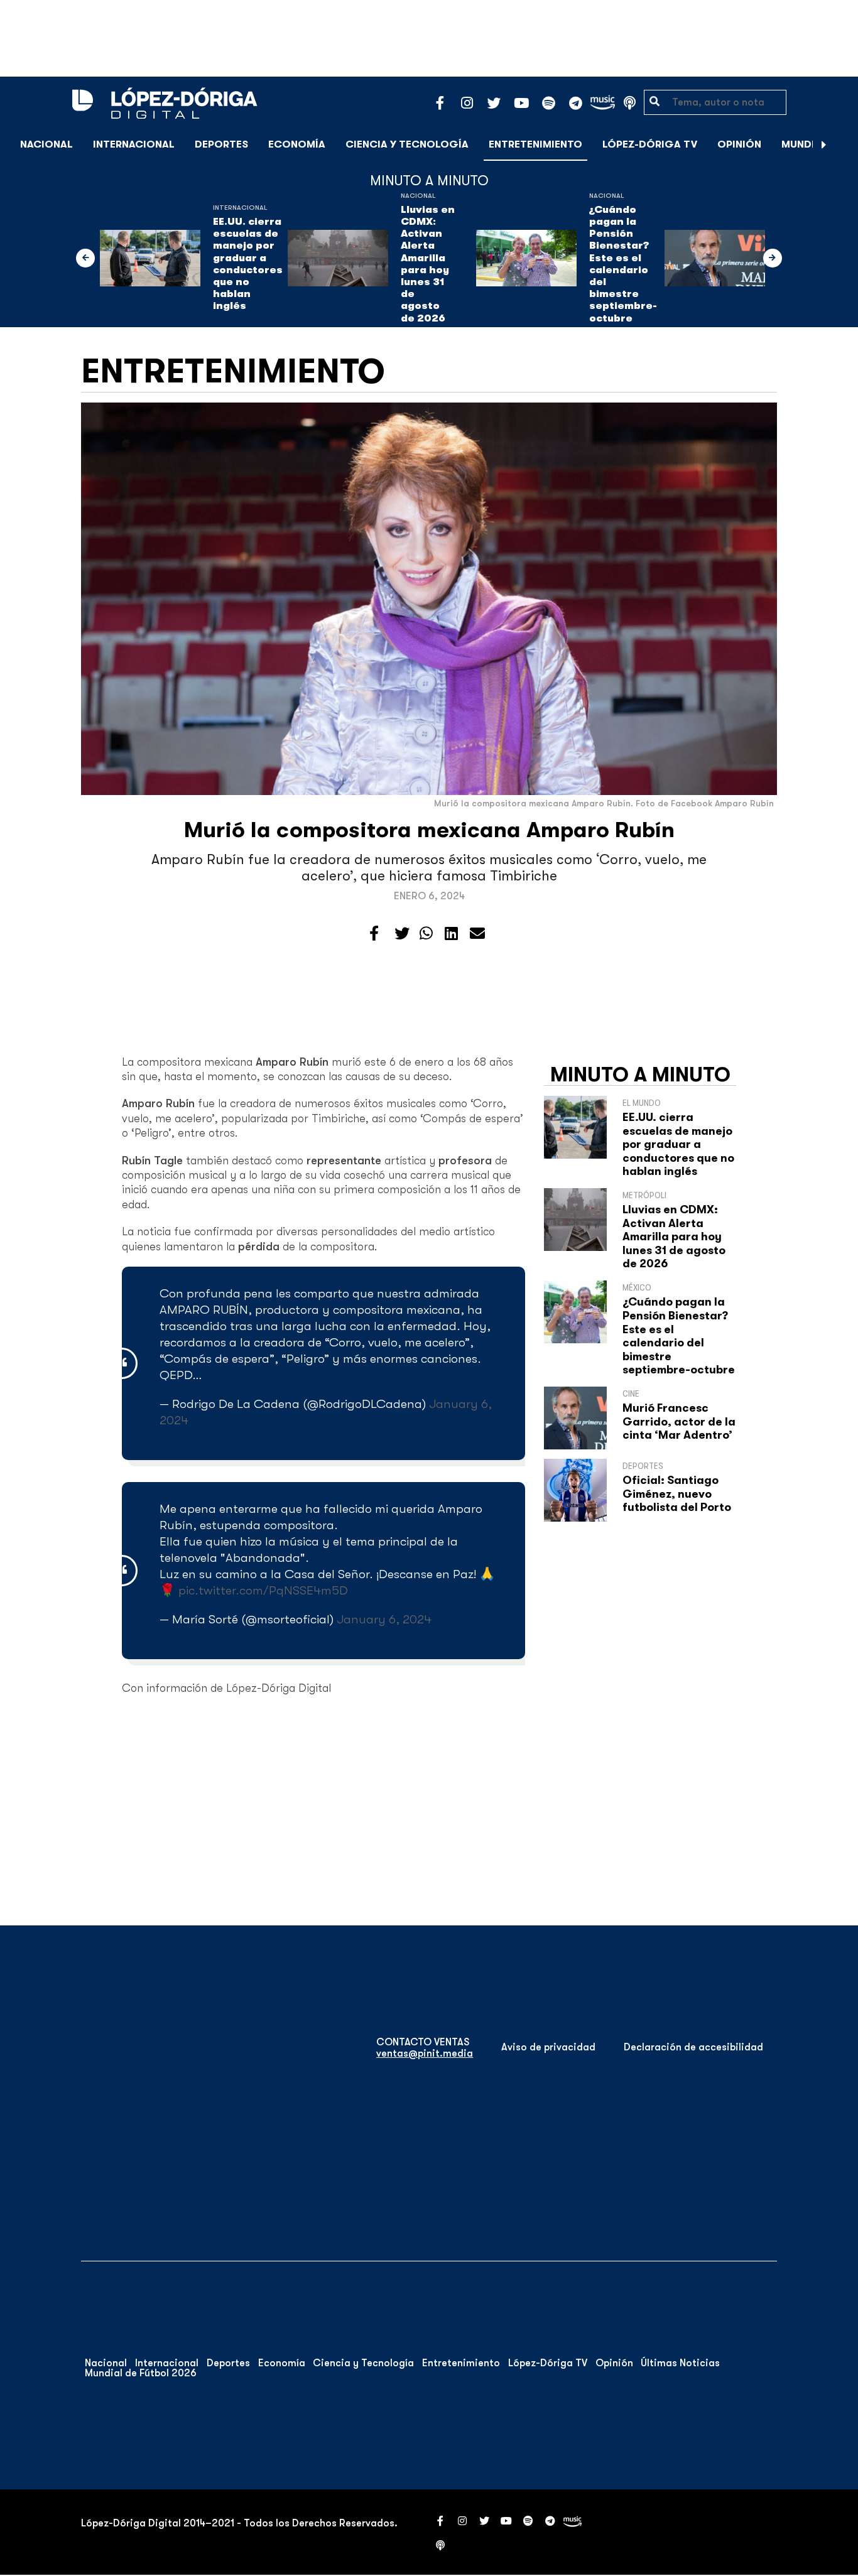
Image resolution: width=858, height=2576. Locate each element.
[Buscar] (842, 144)
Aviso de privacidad (548, 2047)
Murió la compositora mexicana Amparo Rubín (429, 830)
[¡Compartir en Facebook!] (374, 934)
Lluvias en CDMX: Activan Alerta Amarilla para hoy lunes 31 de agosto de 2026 (428, 264)
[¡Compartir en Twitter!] (402, 934)
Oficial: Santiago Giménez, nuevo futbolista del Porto (677, 1494)
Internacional (134, 144)
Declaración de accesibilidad (693, 2047)
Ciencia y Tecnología (407, 144)
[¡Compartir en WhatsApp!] (426, 934)
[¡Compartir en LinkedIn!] (451, 934)
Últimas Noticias (680, 2363)
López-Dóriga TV (650, 144)
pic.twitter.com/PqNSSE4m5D (263, 1590)
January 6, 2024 (384, 1619)
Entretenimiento (535, 144)
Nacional (46, 144)
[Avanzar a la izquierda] (85, 258)
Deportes (221, 144)
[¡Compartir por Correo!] (477, 934)
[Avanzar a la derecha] (824, 144)
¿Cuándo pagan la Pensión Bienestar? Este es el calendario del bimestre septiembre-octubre (623, 264)
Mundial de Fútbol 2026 (141, 2373)
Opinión (739, 144)
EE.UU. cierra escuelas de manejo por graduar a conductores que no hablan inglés (248, 264)
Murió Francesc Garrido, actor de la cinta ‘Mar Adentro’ (679, 1421)
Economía (297, 144)
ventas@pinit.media (425, 2054)
